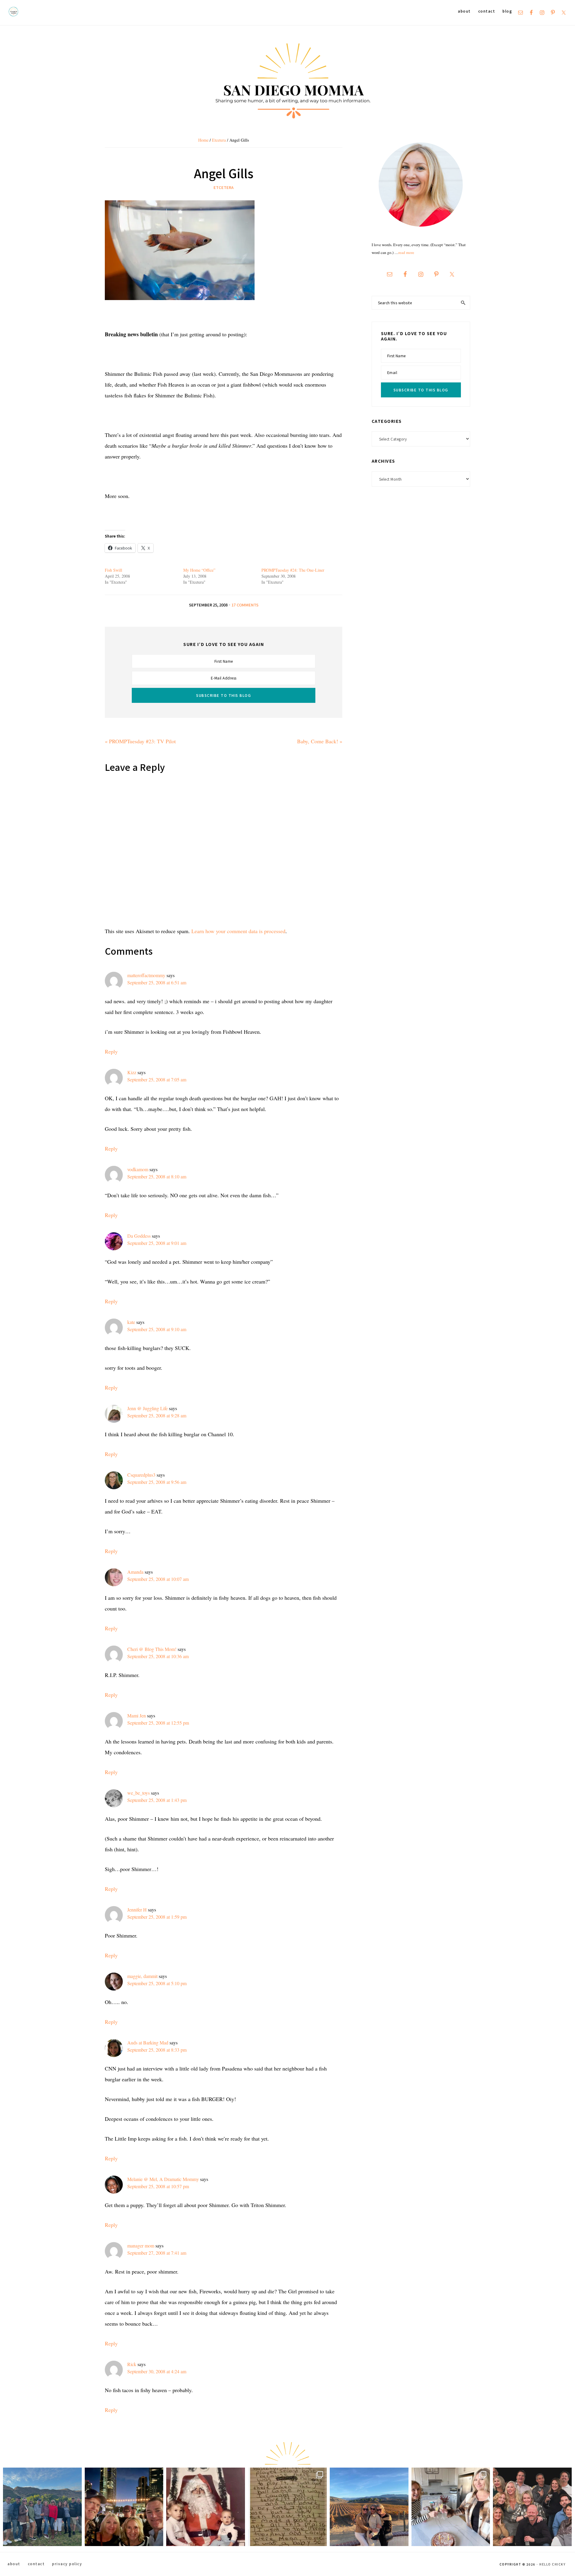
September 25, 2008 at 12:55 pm (158, 1723)
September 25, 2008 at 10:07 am (158, 1579)
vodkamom (138, 1169)
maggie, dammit (142, 1976)
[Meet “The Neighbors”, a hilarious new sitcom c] (532, 2507)
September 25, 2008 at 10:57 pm (158, 2186)
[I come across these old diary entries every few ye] (287, 2507)
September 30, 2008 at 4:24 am (157, 2371)
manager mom (141, 2246)
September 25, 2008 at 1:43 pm (157, 1800)
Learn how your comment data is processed (238, 931)
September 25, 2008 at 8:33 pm (157, 2050)
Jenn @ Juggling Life (147, 1408)
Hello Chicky (552, 2564)
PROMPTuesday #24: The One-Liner (293, 570)
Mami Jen (137, 1715)
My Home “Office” (199, 570)
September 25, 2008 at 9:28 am (157, 1415)
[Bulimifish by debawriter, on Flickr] (180, 206)
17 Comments (245, 605)
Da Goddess (139, 1236)
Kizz (132, 1072)
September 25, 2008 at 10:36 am (158, 1656)
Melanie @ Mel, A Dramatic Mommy (163, 2179)
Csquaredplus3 (141, 1475)
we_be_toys (139, 1793)
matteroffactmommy (146, 975)
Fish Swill (114, 570)
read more (406, 252)
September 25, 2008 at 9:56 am (157, 1482)
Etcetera (224, 187)
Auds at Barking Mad (148, 2043)
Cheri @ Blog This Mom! (152, 1649)
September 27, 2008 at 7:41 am (157, 2253)
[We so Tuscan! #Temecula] (369, 2507)
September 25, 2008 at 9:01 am (157, 1243)
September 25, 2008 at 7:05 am (157, 1079)
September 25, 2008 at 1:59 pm (157, 1917)
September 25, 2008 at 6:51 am (157, 982)
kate (131, 1322)
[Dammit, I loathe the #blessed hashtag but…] (42, 2507)
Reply (111, 1051)
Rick (132, 2364)
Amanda (135, 1572)
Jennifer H (137, 1910)
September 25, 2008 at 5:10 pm (157, 1983)
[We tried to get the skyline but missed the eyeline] (124, 2507)
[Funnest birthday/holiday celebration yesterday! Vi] (451, 2507)
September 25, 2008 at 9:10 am (157, 1329)
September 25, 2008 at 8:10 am (157, 1176)
